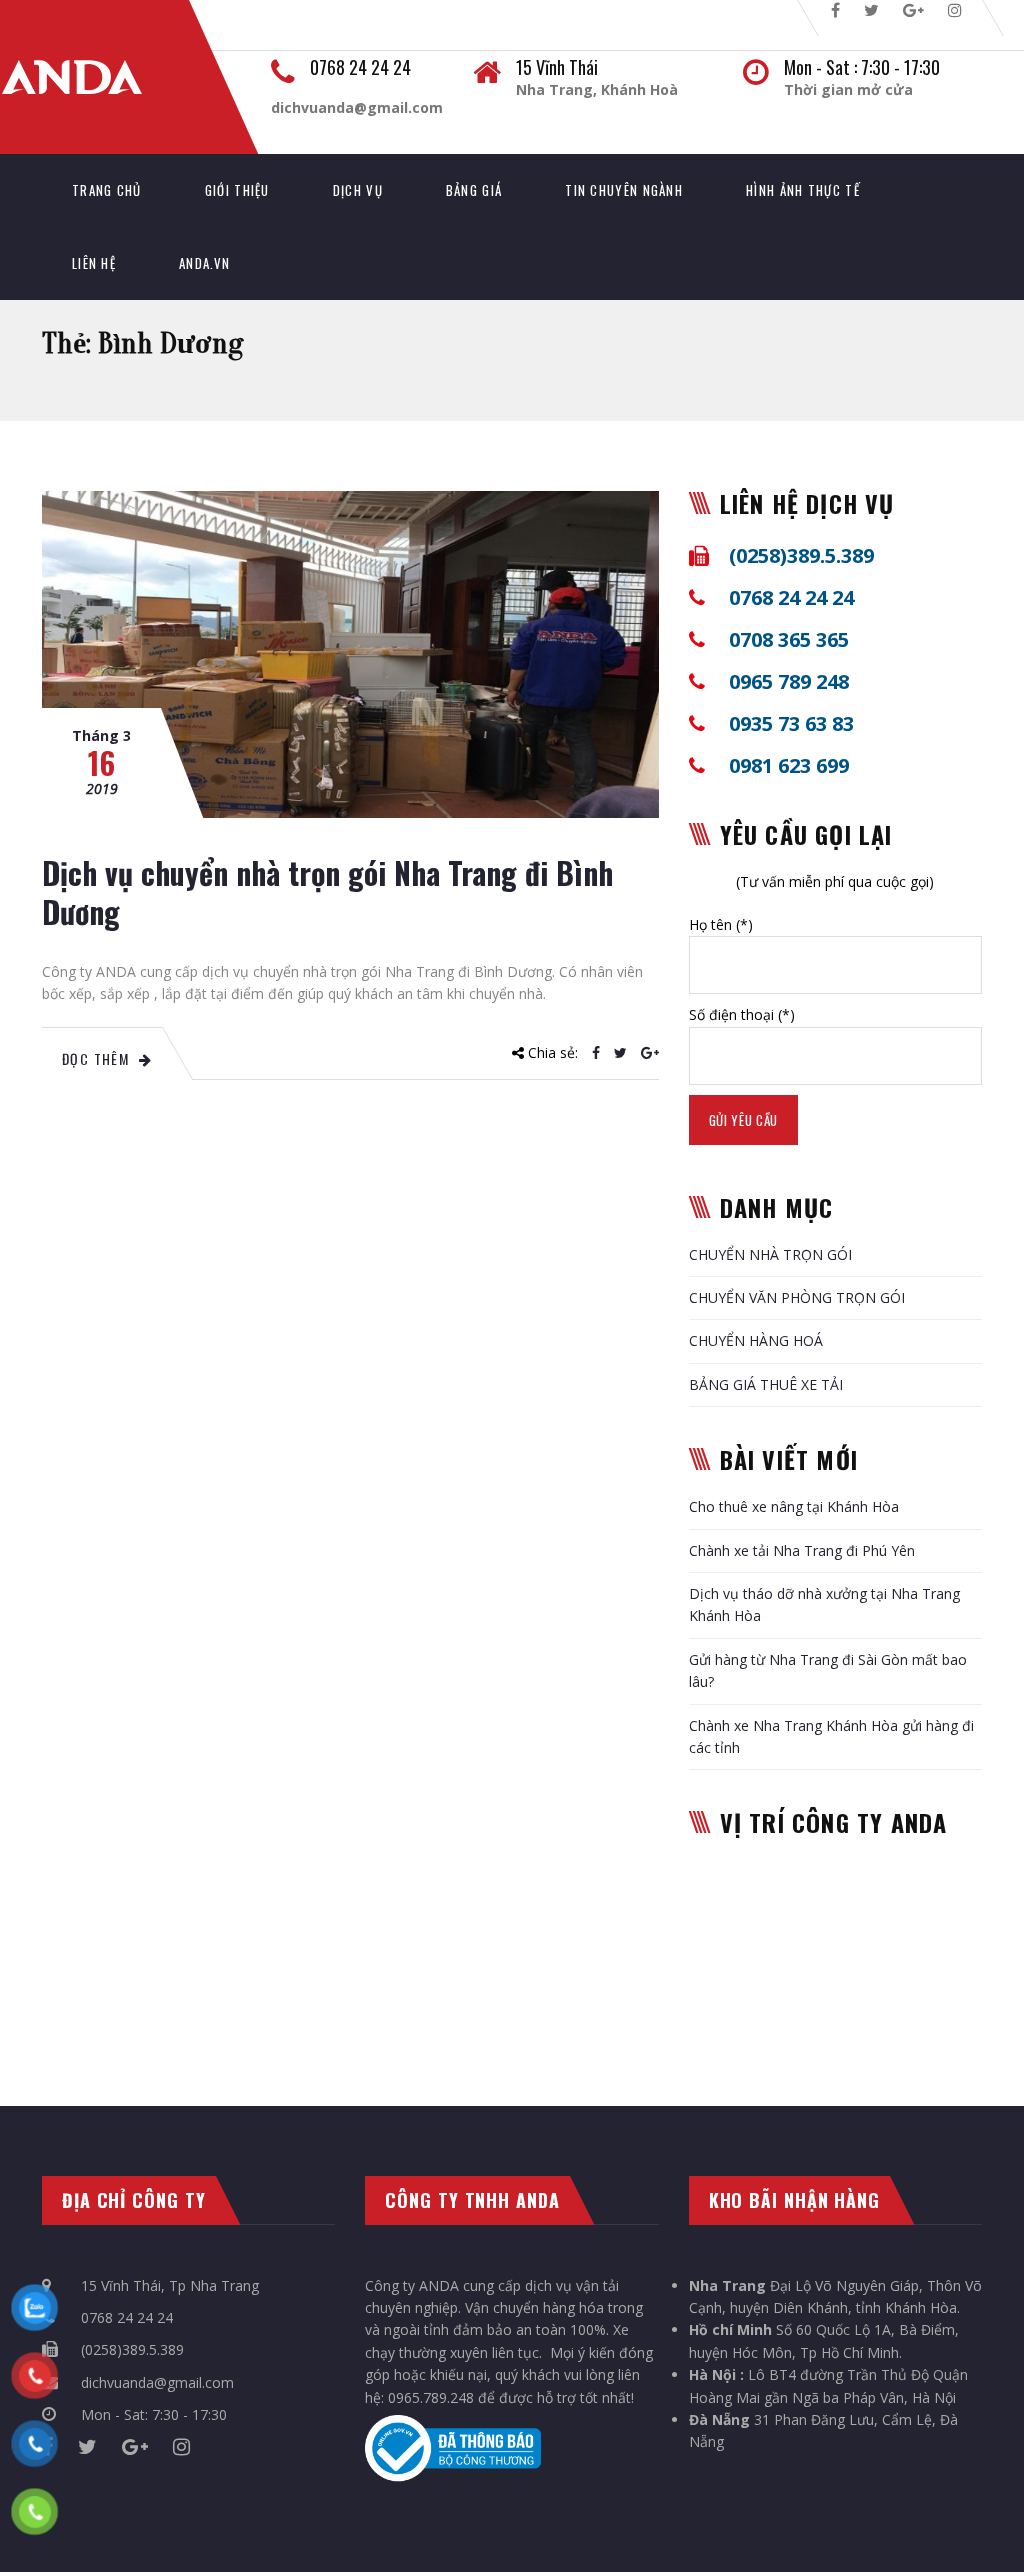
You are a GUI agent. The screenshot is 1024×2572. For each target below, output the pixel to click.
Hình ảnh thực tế (803, 190)
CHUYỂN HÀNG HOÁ (756, 1340)
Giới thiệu (237, 190)
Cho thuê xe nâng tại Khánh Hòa (794, 1506)
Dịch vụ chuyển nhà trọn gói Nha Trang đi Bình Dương (327, 892)
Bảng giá (474, 190)
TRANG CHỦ (107, 190)
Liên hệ (94, 263)
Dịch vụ (358, 190)
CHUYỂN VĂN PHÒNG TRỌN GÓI (797, 1297)
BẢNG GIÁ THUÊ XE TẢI (766, 1384)
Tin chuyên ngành (624, 190)
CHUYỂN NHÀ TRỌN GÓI (770, 1254)
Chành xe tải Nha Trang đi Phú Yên (802, 1550)
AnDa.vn (204, 263)
